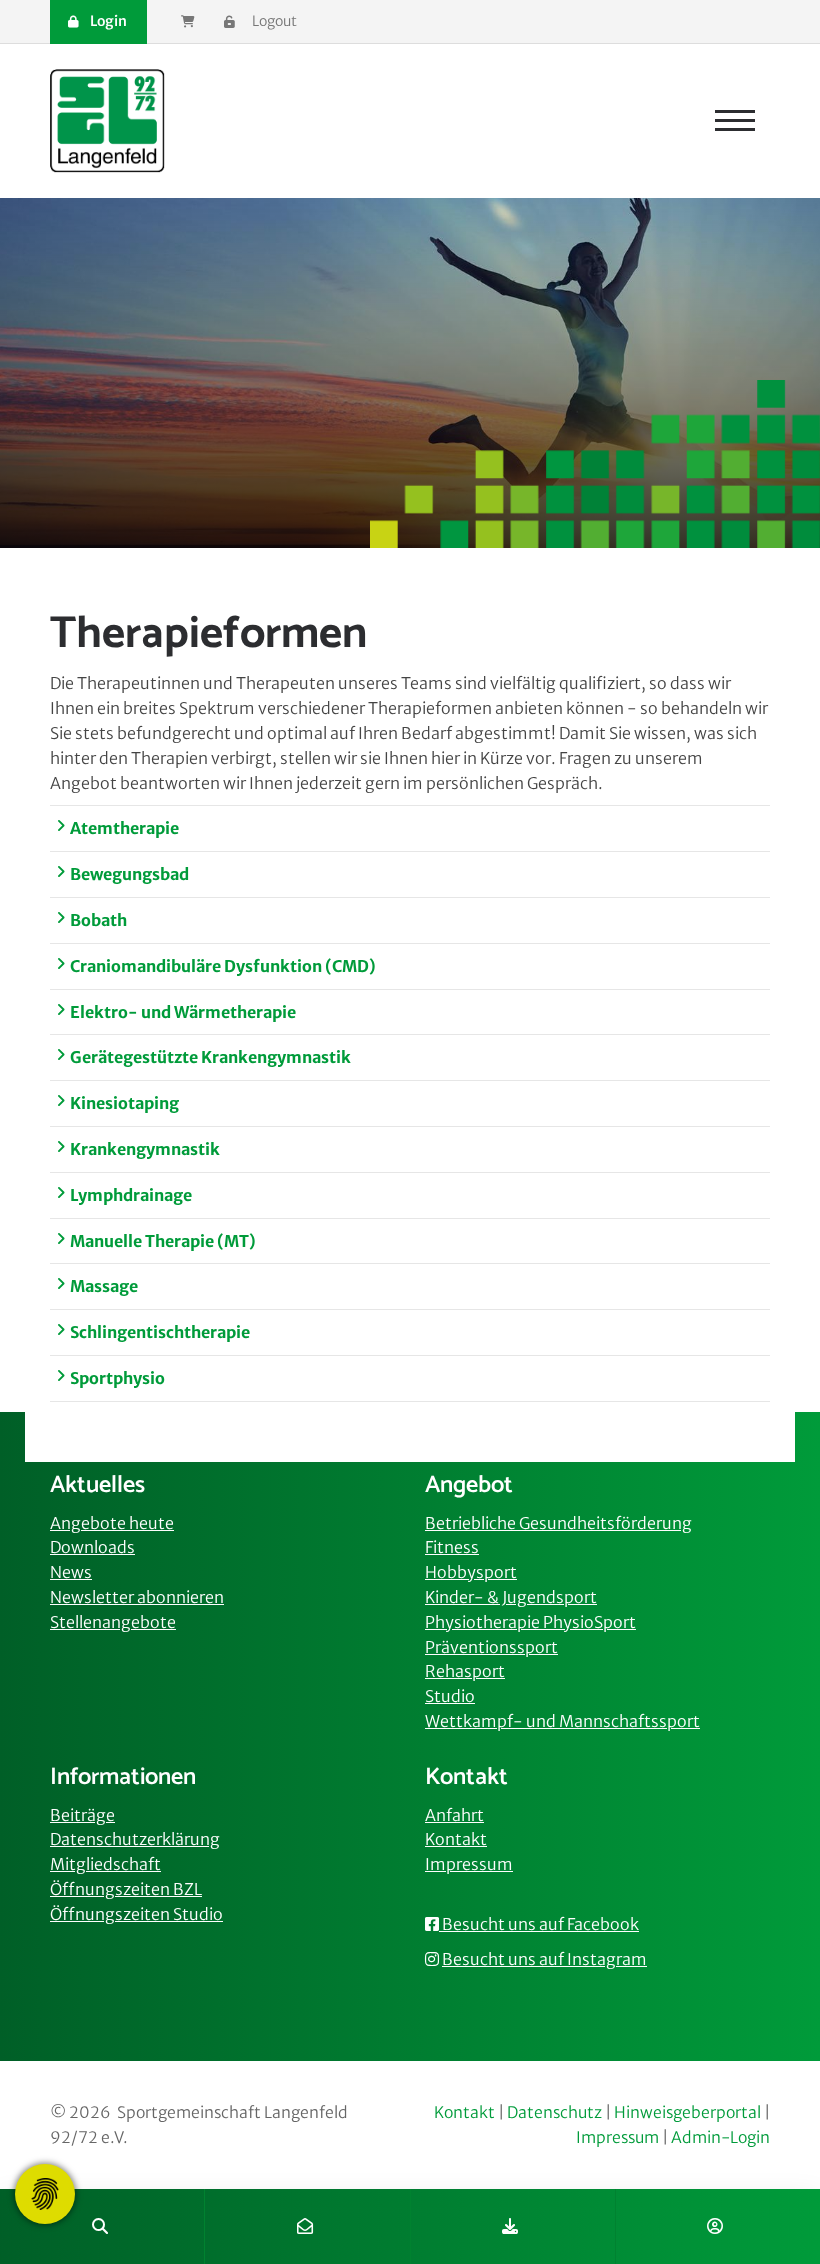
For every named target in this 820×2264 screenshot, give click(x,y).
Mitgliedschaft (105, 1864)
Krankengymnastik (145, 1149)
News (71, 1572)
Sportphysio (117, 1378)
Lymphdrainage (131, 1195)
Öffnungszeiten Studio (136, 1914)
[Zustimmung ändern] (45, 2194)
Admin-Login (720, 2137)
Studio (450, 1696)
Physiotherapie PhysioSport (530, 1622)
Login (107, 21)
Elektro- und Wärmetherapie (183, 1012)
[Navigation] (735, 120)
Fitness (452, 1547)
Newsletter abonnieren (137, 1597)
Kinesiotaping (124, 1103)
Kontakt (456, 1839)
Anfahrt (454, 1815)
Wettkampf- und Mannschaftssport (562, 1721)
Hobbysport (471, 1572)
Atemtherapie (124, 828)
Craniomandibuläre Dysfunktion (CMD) (223, 966)
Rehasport (465, 1671)
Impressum (469, 1864)
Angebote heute (112, 1523)
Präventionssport (491, 1647)
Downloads (92, 1547)
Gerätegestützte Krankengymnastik (210, 1057)
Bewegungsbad (129, 874)
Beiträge (82, 1815)
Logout (273, 21)
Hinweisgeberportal (687, 2112)
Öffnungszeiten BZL (126, 1889)
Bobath (98, 920)
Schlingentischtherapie (160, 1332)
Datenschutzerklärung (135, 1839)
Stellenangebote (113, 1622)
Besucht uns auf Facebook (539, 1924)
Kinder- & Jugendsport (511, 1597)
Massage (104, 1286)
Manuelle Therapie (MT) (163, 1241)
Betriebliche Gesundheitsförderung (558, 1523)
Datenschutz (554, 2112)
